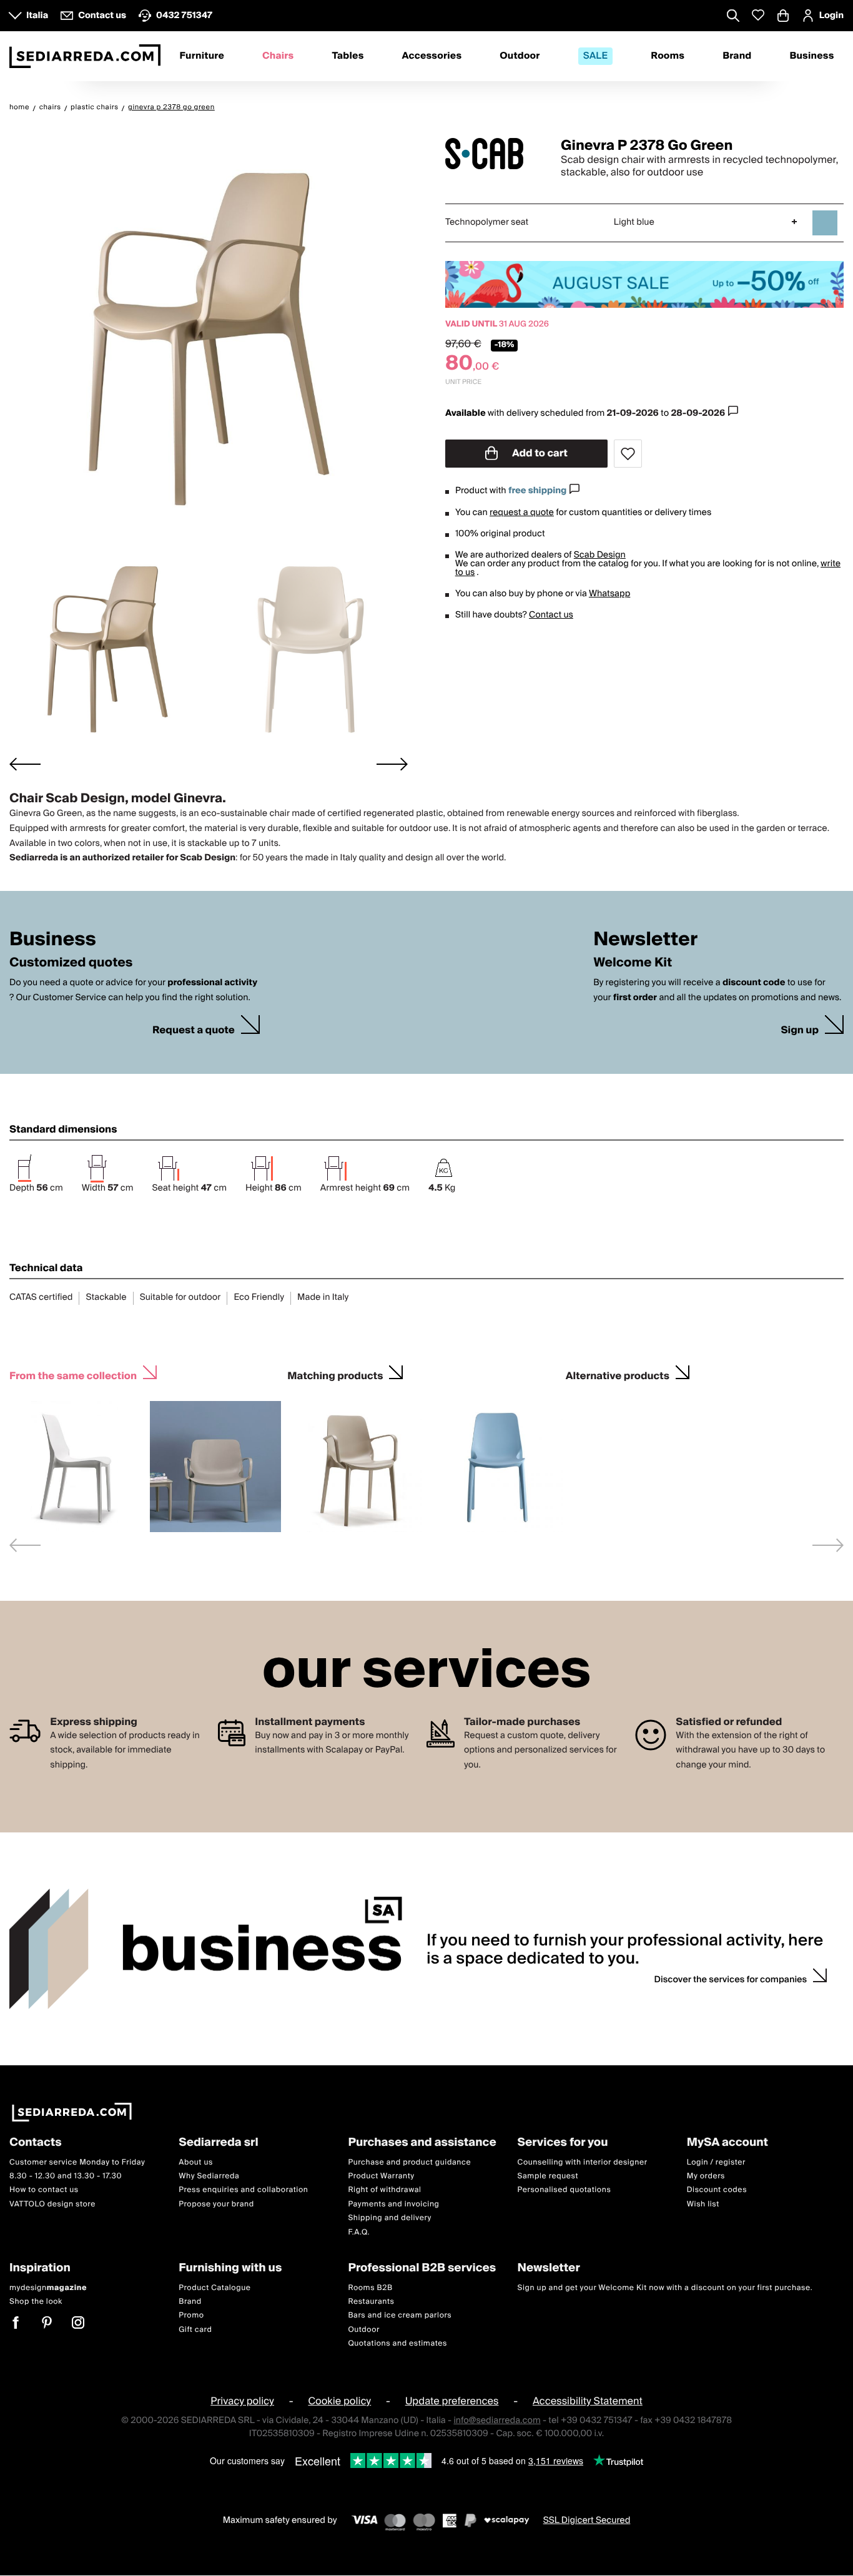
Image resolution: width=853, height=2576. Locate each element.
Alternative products (618, 1374)
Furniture (202, 56)
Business (811, 56)
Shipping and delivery (390, 2218)
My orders (706, 2176)
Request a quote (194, 1030)
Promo (191, 2316)
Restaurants (371, 2302)
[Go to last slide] (25, 764)
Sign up (800, 1030)
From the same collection (73, 1374)
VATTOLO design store (52, 2204)
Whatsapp (609, 594)
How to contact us (44, 2190)
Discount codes (717, 2190)
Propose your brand (216, 2204)
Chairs (278, 56)
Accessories (432, 56)
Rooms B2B (370, 2288)
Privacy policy (242, 2402)
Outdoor (520, 56)
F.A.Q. (359, 2232)
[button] (107, 648)
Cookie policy (339, 2402)
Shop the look (36, 2302)
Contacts (36, 2143)
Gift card (195, 2330)
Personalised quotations (565, 2190)
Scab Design (600, 555)
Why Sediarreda (209, 2176)
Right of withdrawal (384, 2190)
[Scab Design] (492, 154)
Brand (737, 56)
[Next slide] (392, 764)
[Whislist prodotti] (758, 15)
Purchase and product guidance (409, 2162)
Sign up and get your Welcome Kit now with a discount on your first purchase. (665, 2288)
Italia (37, 16)
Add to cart (539, 453)
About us (196, 2162)
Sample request (548, 2176)
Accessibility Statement (588, 2402)
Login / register (716, 2162)
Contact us (551, 615)
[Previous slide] (25, 1545)
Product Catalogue (214, 2288)
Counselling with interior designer (583, 2162)
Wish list (703, 2204)
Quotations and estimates (397, 2343)
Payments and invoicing (393, 2204)
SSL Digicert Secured (587, 2520)
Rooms (668, 56)
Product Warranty (381, 2176)
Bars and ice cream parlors (400, 2316)
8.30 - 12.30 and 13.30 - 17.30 (66, 2176)
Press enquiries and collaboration (243, 2190)
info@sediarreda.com (497, 2421)
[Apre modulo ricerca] (733, 17)
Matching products (335, 1374)
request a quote (522, 513)
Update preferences (452, 2402)
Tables (348, 56)
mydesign (48, 2288)
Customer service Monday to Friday (77, 2162)
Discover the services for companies (731, 1980)
